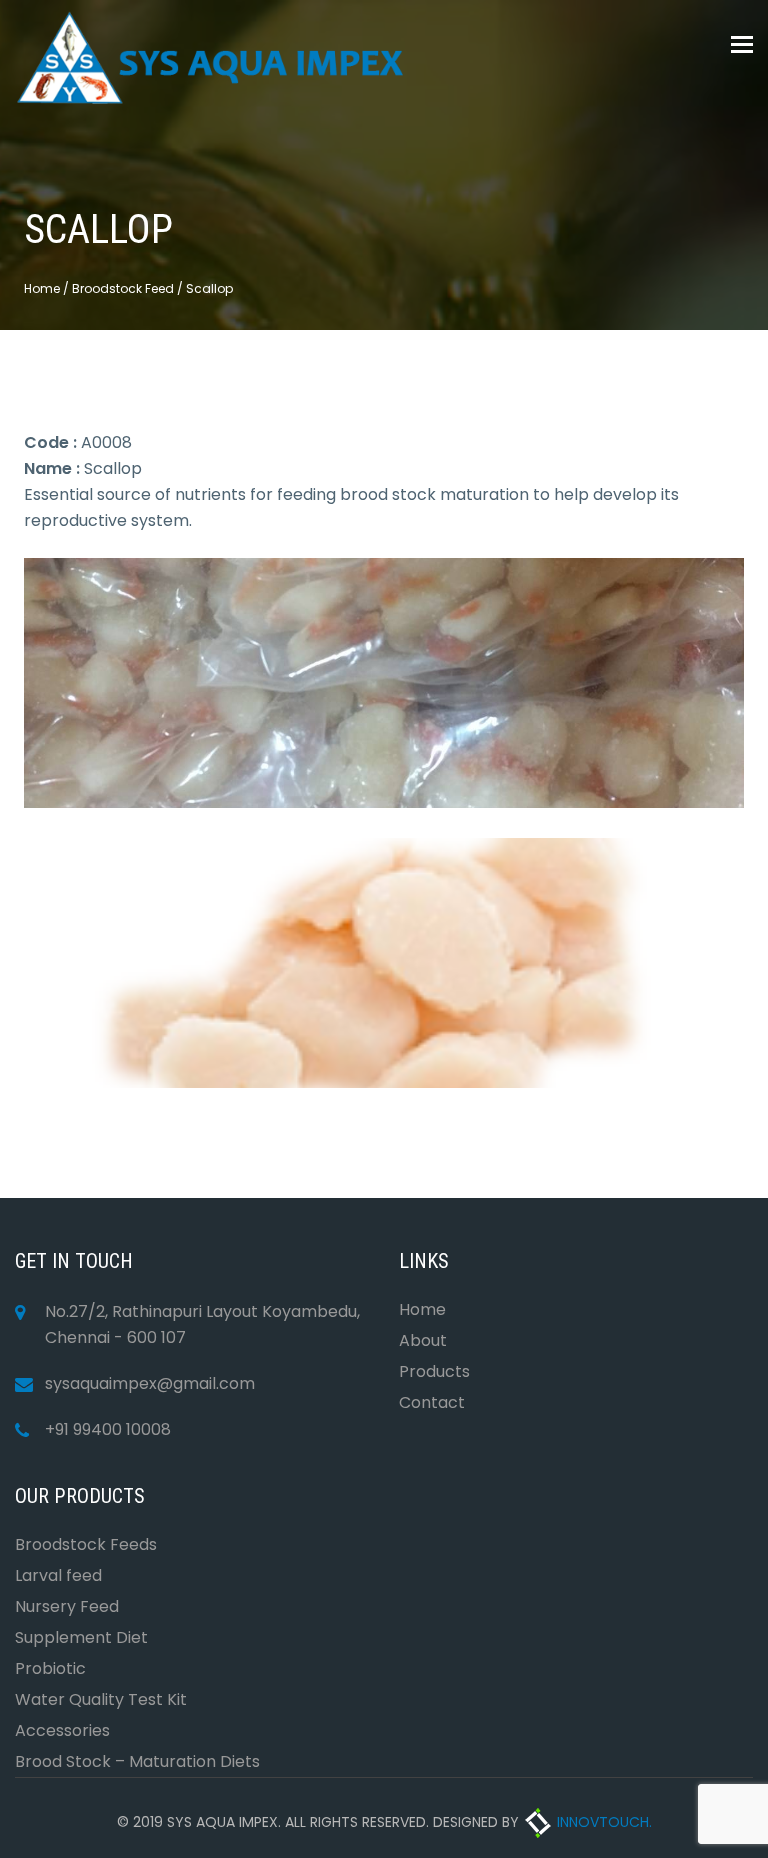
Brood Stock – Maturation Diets (137, 1761)
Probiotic (50, 1668)
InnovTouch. (602, 1822)
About (423, 1340)
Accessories (62, 1730)
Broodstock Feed (123, 288)
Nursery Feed (67, 1606)
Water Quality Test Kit (101, 1699)
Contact (432, 1402)
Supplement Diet (81, 1637)
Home (42, 288)
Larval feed (58, 1575)
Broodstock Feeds (86, 1544)
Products (434, 1371)
